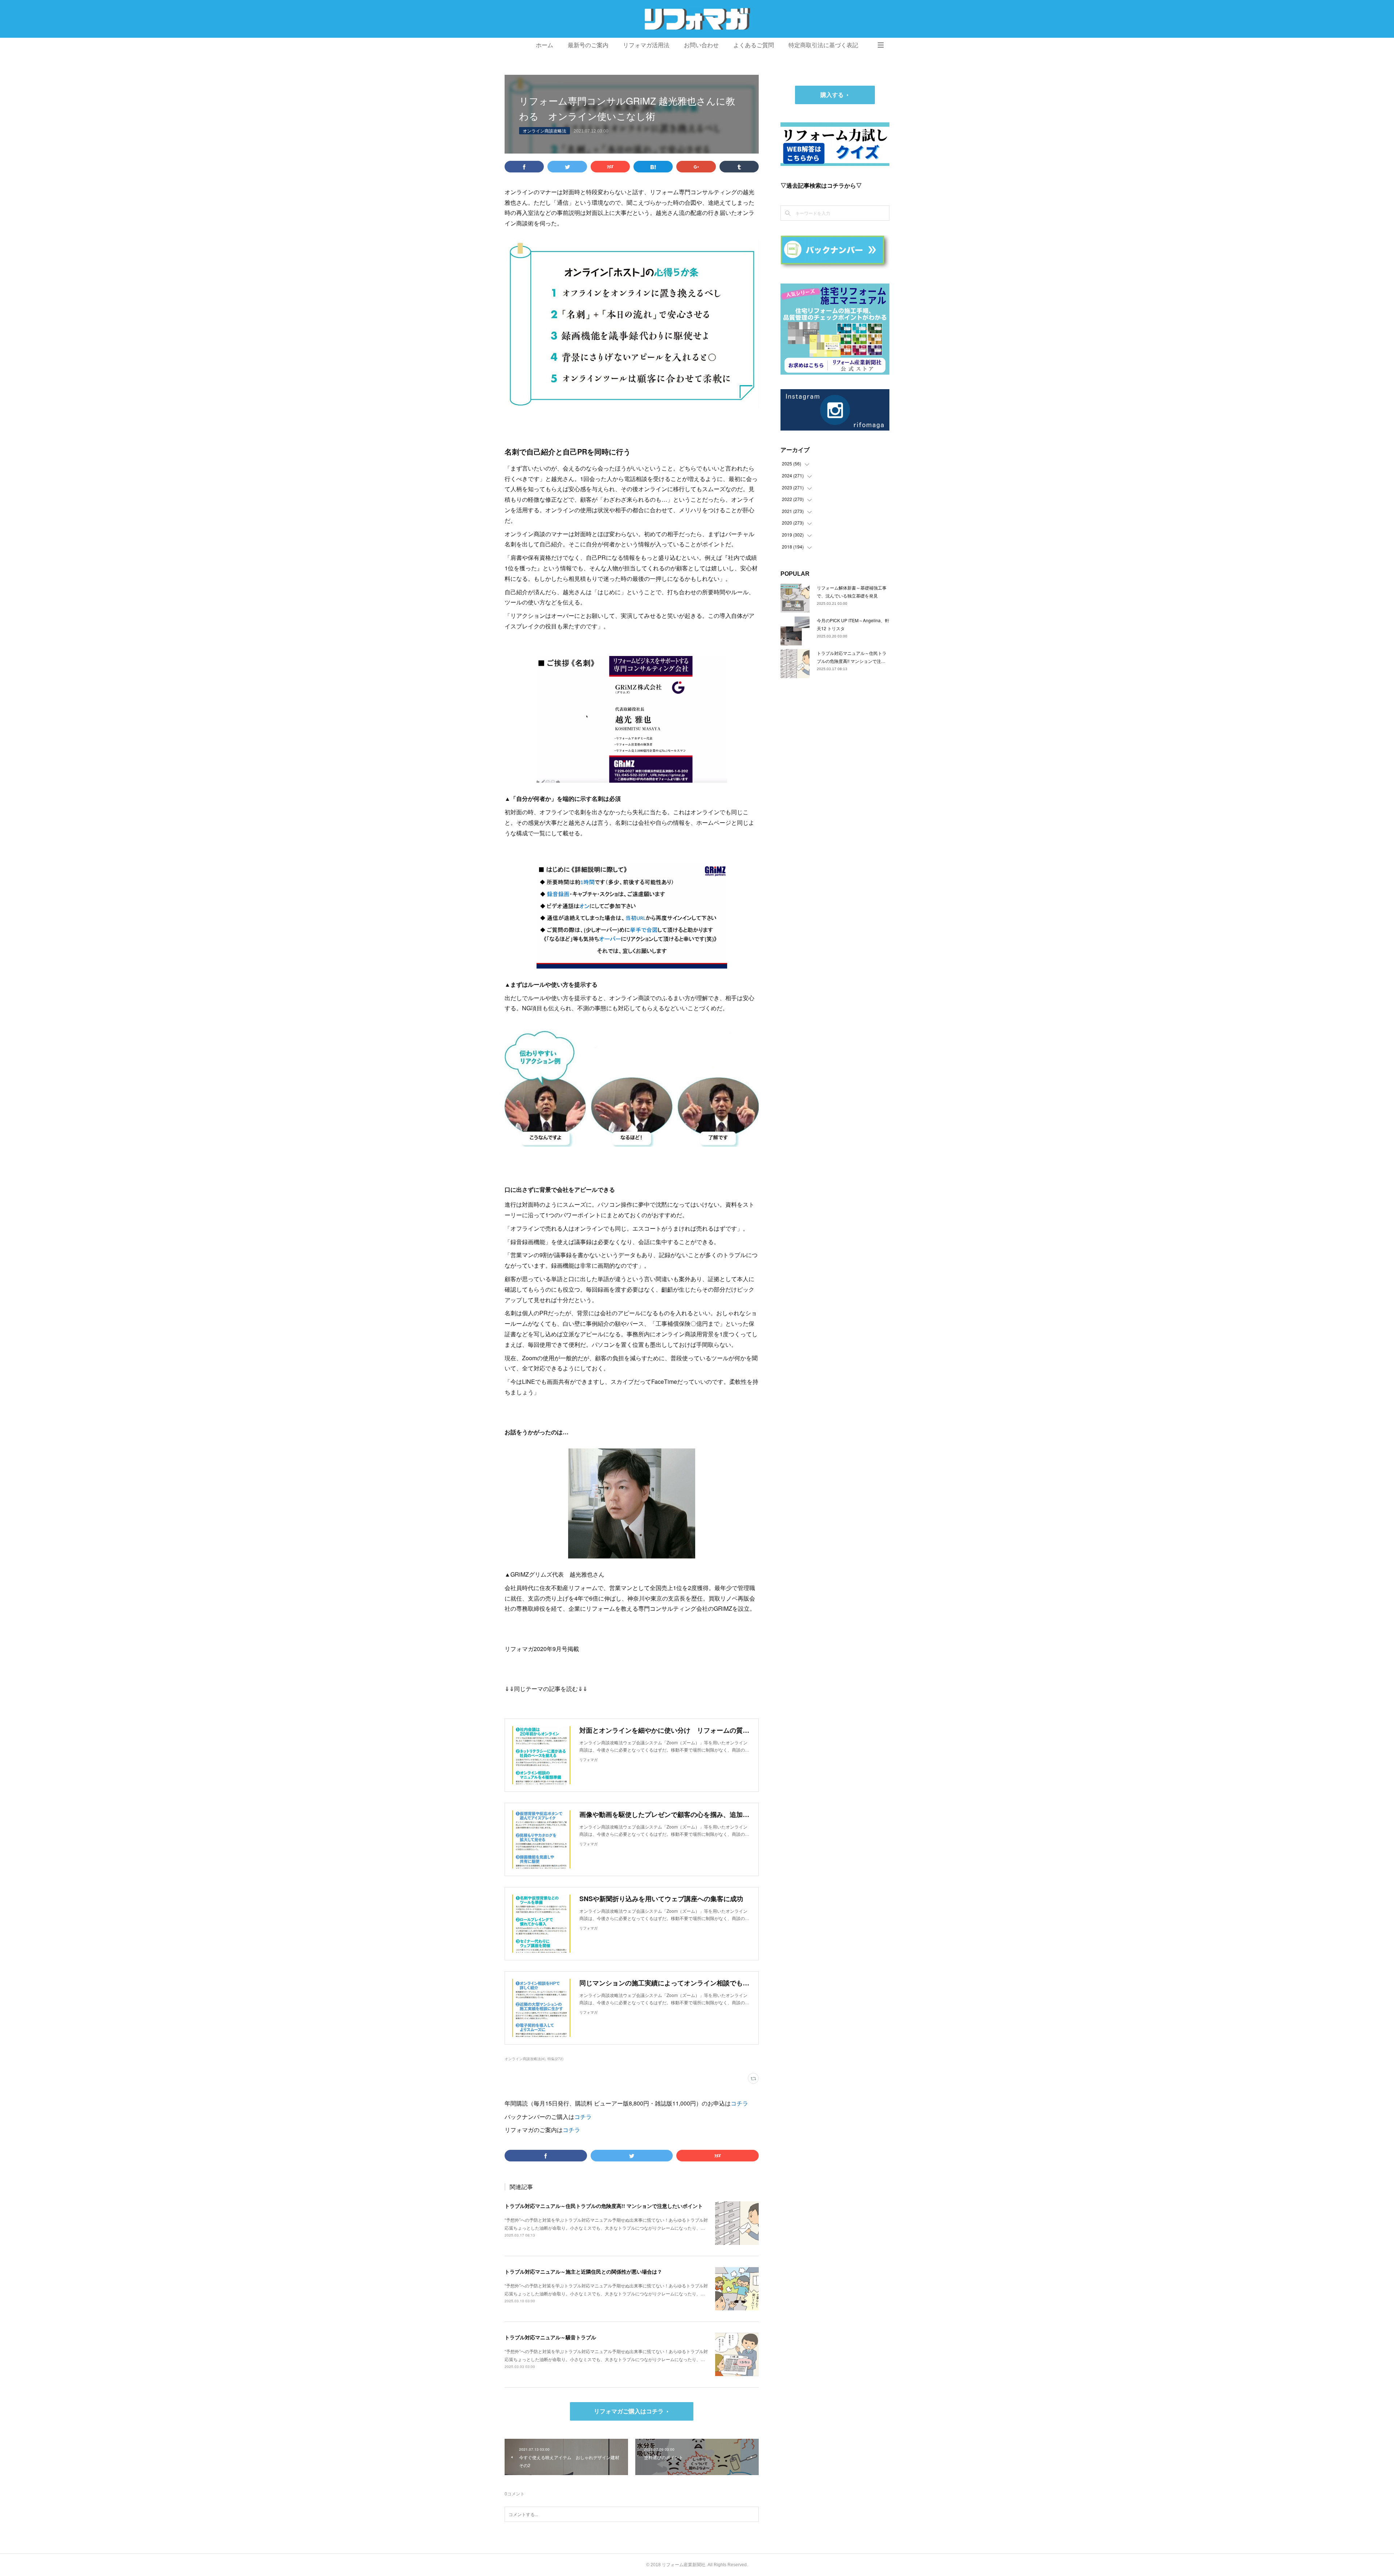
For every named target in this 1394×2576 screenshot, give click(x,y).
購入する (832, 95)
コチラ (739, 2103)
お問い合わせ (701, 45)
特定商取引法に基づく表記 (823, 45)
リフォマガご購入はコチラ (629, 2411)
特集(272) (555, 2059)
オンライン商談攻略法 (545, 131)
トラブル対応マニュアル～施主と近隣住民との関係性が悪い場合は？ (583, 2271)
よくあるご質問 (754, 45)
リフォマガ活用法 (646, 45)
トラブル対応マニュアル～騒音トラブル (550, 2337)
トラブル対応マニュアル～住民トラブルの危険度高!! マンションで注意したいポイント (604, 2206)
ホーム (545, 45)
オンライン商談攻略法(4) (525, 2059)
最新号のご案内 (588, 45)
